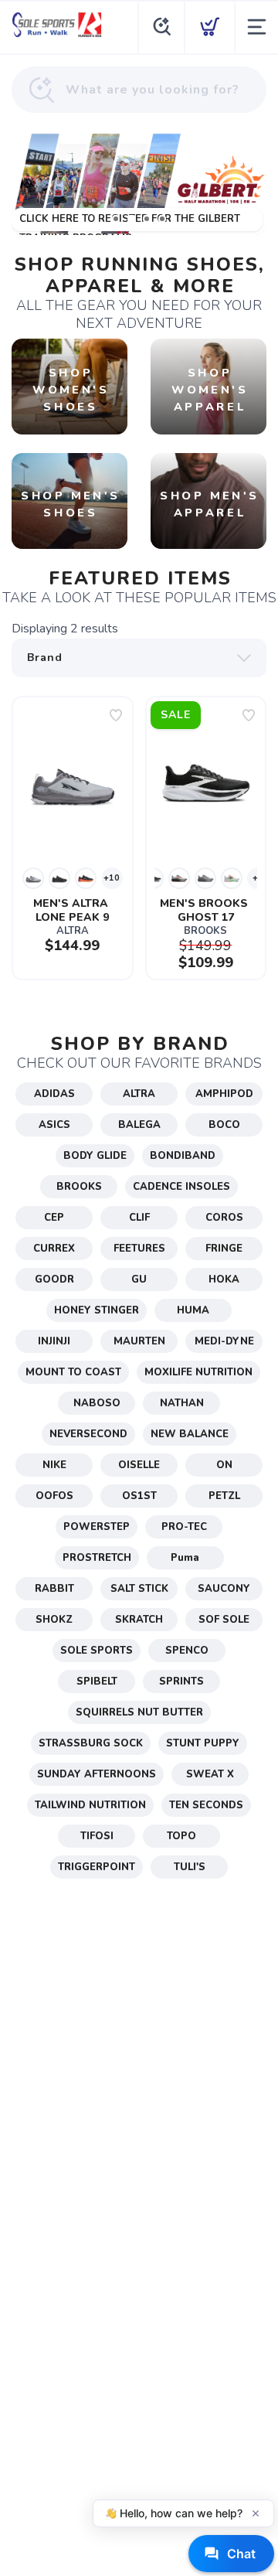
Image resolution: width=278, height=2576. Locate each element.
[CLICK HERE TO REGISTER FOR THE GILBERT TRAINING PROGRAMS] (139, 183)
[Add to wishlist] (116, 715)
